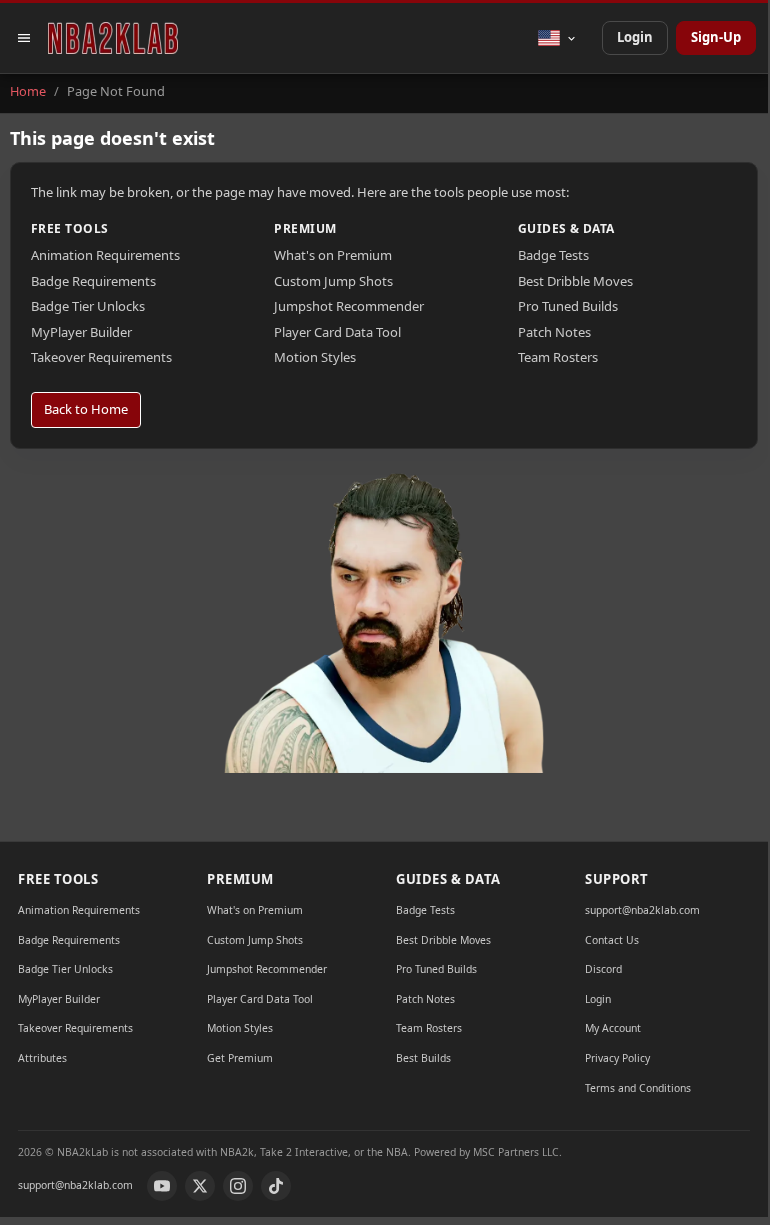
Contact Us (612, 940)
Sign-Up (716, 37)
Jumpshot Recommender (349, 306)
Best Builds (423, 1058)
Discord (603, 969)
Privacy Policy (617, 1058)
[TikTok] (276, 1186)
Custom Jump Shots (333, 281)
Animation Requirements (105, 255)
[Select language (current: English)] (557, 38)
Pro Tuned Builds (568, 306)
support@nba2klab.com (642, 910)
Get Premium (240, 1058)
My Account (613, 1028)
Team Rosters (558, 357)
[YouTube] (162, 1186)
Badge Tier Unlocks (88, 306)
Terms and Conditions (638, 1088)
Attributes (42, 1058)
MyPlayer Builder (81, 332)
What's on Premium (333, 255)
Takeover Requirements (101, 357)
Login (635, 37)
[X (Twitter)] (200, 1186)
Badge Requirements (93, 281)
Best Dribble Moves (575, 281)
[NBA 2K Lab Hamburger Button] (24, 38)
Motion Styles (315, 357)
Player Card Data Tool (337, 332)
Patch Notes (554, 332)
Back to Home (86, 409)
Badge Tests (553, 255)
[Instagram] (238, 1186)
